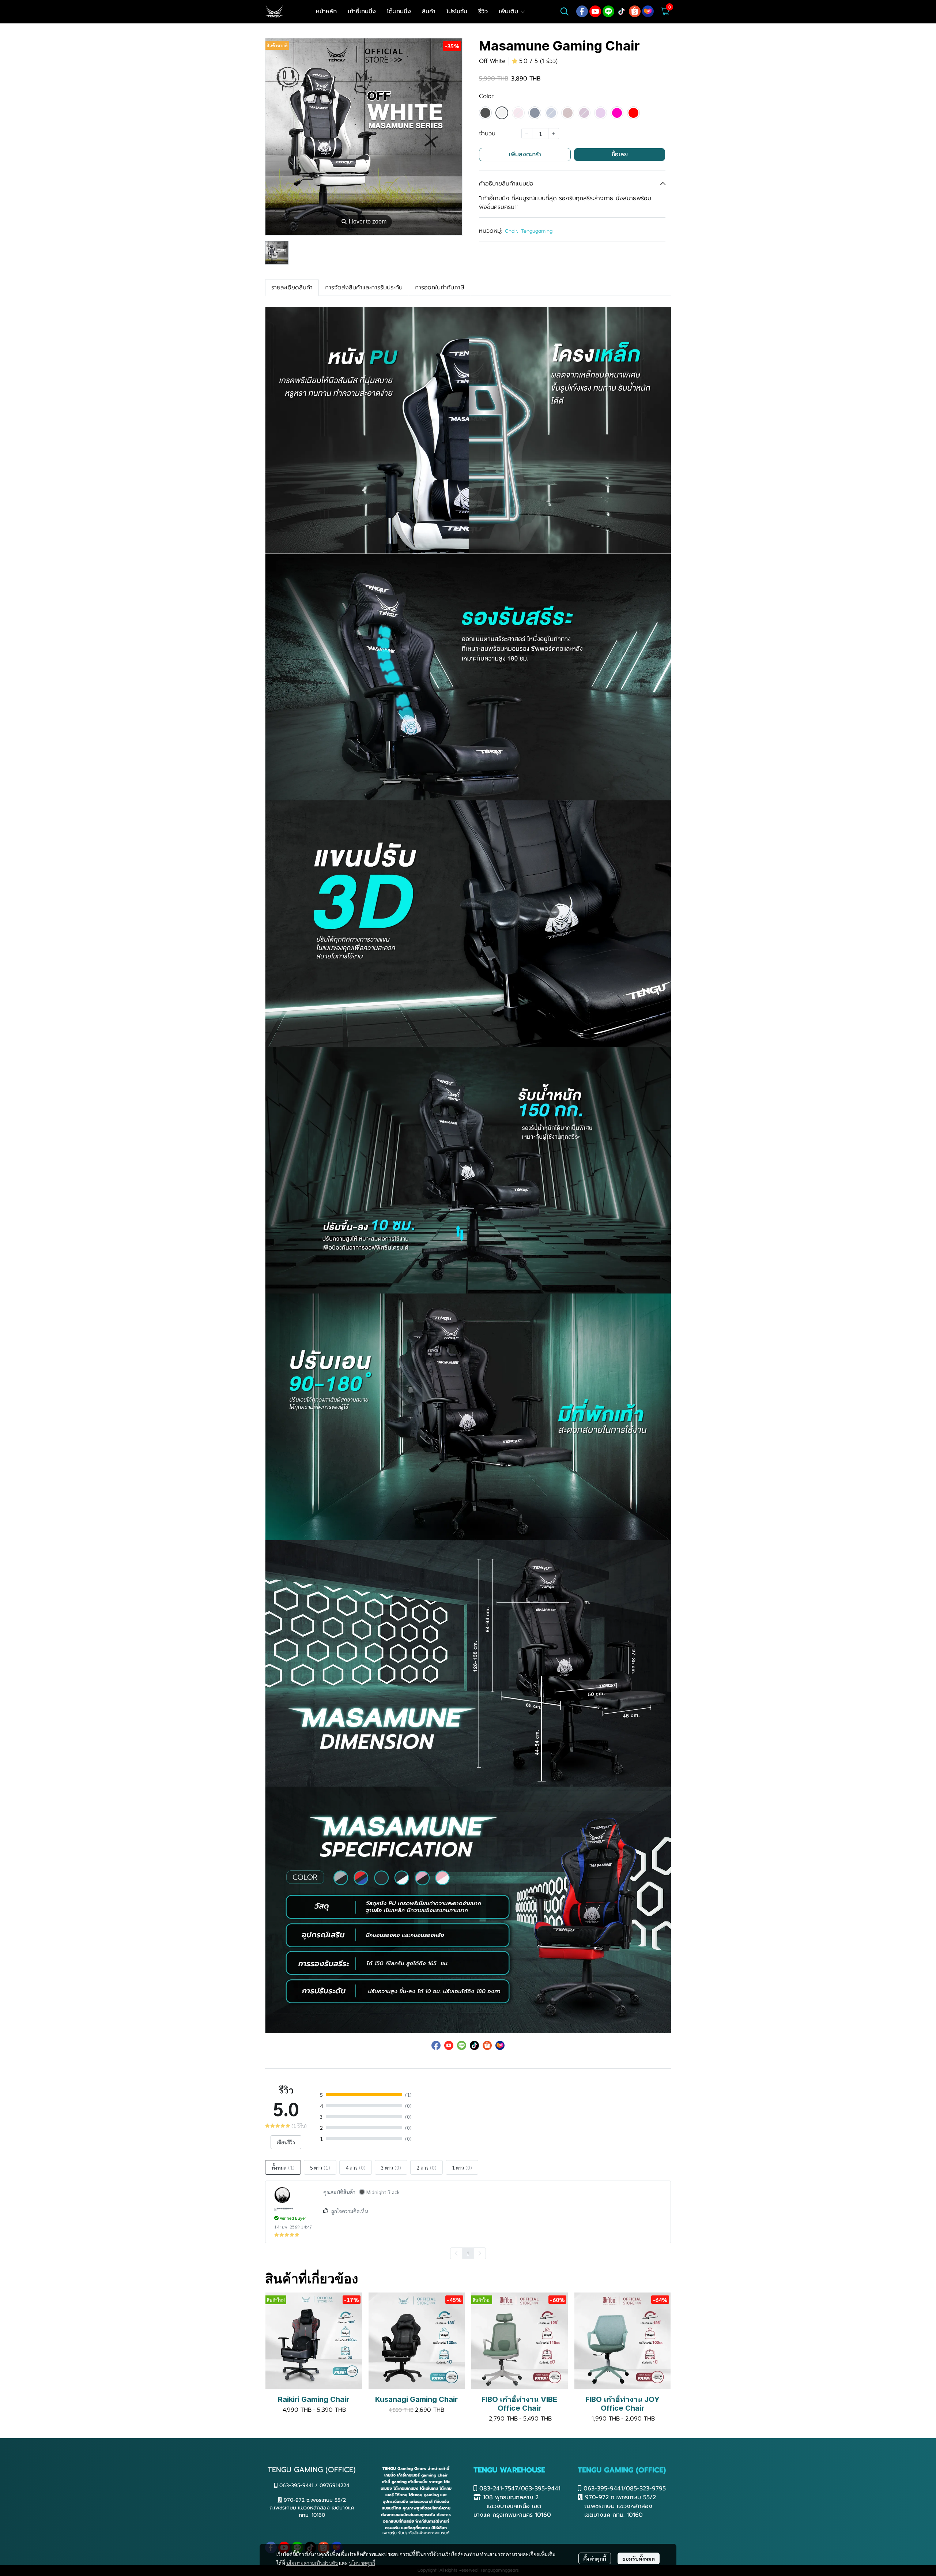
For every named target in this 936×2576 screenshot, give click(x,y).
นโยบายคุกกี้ (362, 2563)
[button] (565, 11)
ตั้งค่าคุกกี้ (595, 2558)
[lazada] (648, 11)
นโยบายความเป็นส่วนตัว (312, 2563)
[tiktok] (622, 11)
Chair (512, 231)
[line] (608, 11)
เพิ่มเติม (509, 11)
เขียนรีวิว (286, 2142)
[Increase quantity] (554, 134)
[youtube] (595, 11)
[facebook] (582, 11)
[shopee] (635, 11)
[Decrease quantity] (527, 134)
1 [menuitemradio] (468, 2253)
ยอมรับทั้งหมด (639, 2558)
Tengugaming (537, 231)
